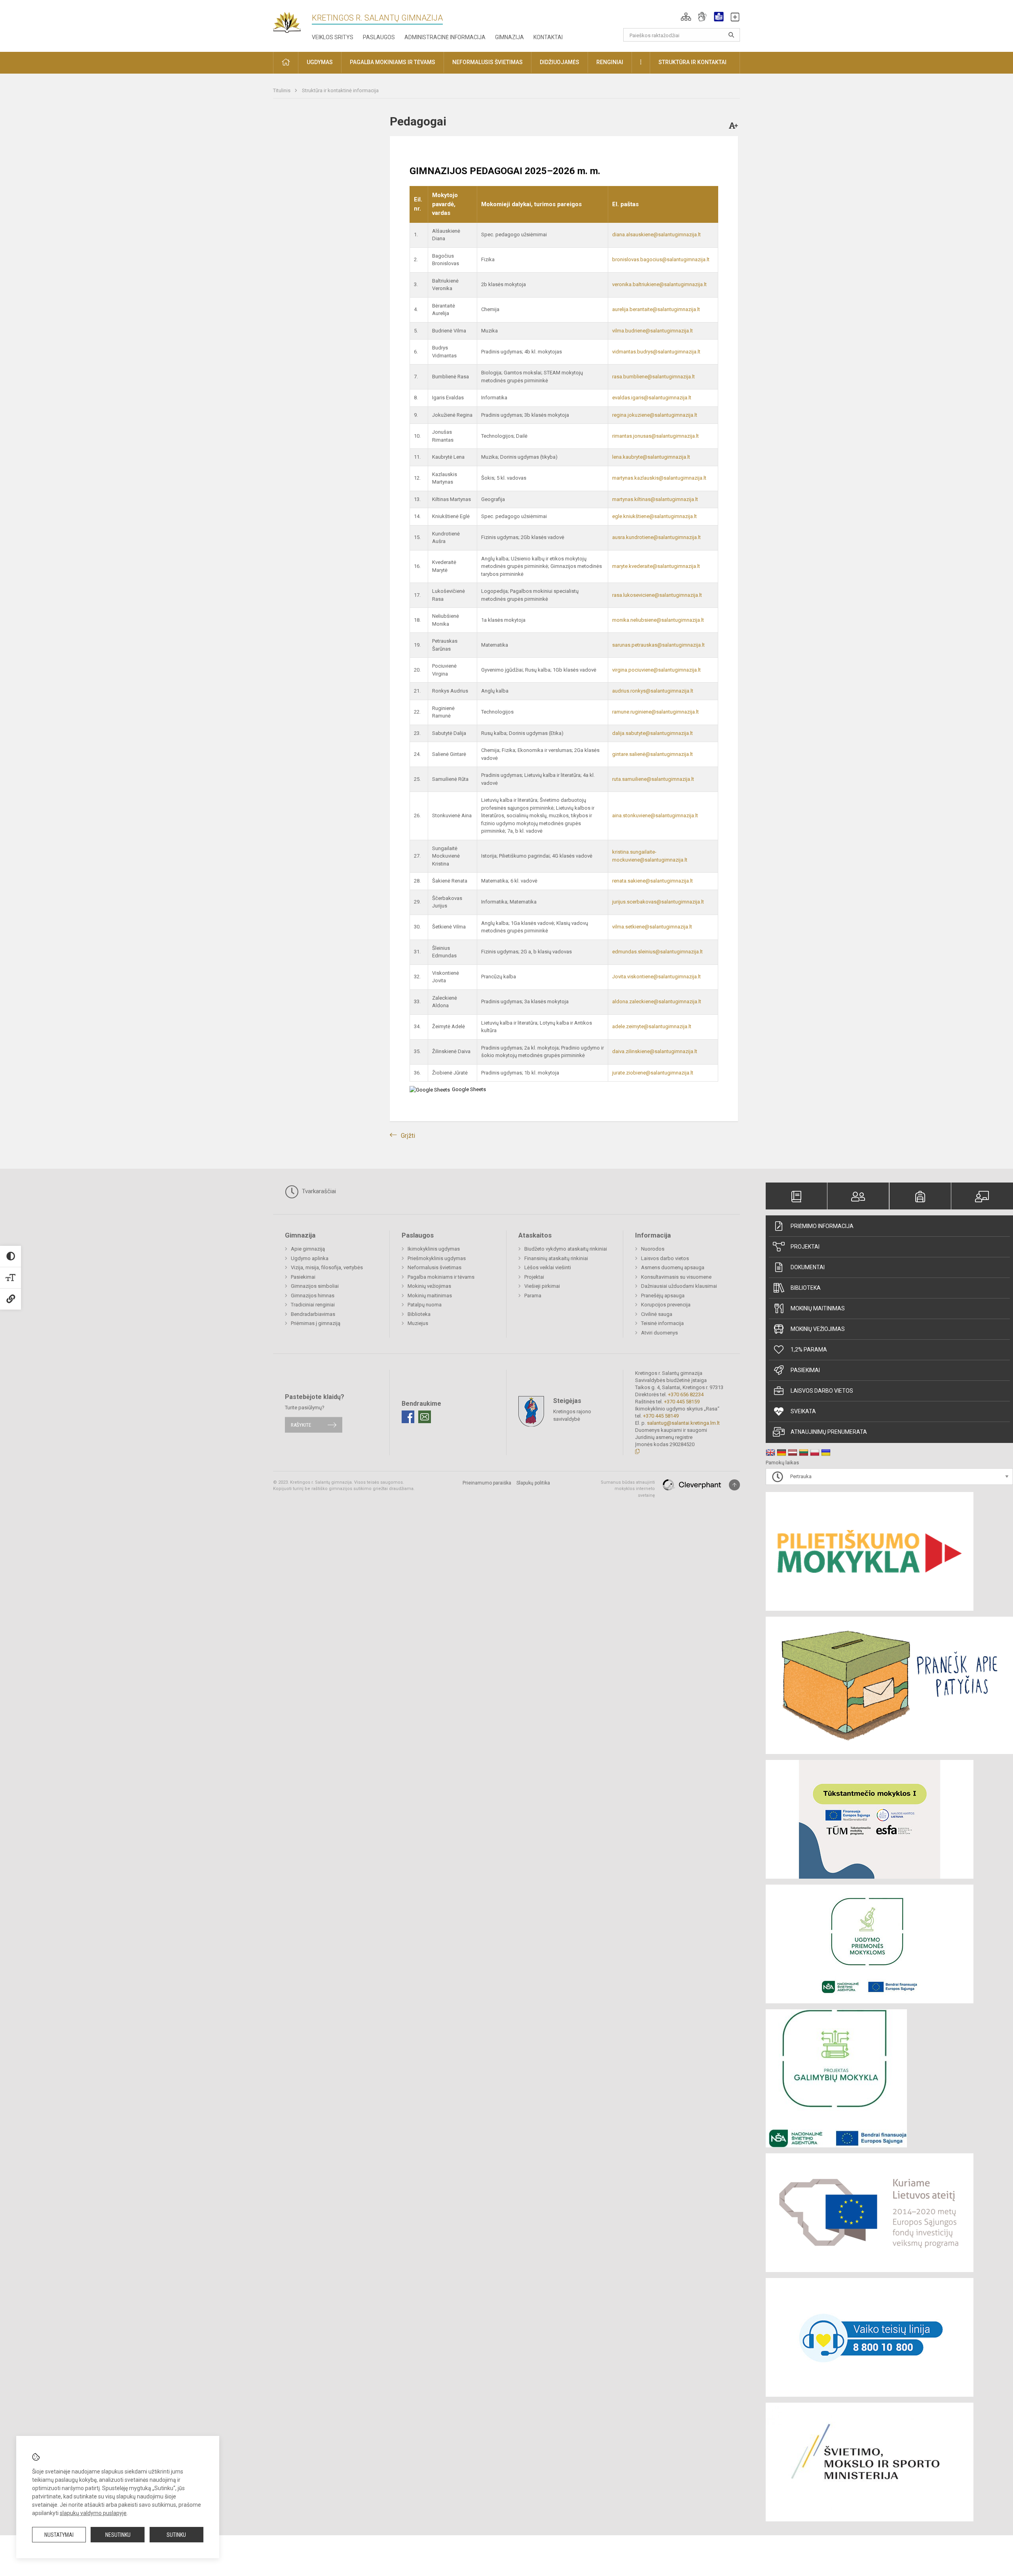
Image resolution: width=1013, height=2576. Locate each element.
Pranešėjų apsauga (663, 1296)
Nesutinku (118, 2535)
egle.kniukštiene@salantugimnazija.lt (654, 516)
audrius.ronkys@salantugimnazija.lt (653, 691)
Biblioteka (806, 1288)
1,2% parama (809, 1350)
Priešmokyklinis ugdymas (437, 1258)
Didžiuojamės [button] (560, 62)
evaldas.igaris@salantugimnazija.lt (652, 398)
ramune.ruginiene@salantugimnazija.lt (655, 712)
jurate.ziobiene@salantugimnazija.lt (653, 1073)
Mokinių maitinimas (818, 1308)
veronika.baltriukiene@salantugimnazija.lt (659, 284)
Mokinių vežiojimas (818, 1329)
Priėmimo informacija (822, 1226)
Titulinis (282, 90)
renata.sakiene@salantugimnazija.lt (653, 881)
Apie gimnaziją (308, 1249)
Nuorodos (653, 1249)
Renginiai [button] (610, 62)
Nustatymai (59, 2535)
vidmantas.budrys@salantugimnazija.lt (656, 352)
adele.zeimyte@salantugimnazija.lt (652, 1026)
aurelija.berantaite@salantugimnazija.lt (656, 309)
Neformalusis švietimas (434, 1267)
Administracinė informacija (445, 37)
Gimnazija (509, 37)
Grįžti (408, 1136)
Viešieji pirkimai (542, 1286)
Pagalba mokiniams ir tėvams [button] (393, 62)
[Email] (425, 1417)
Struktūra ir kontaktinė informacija (340, 90)
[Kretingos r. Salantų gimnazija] (292, 20)
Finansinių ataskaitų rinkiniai (556, 1258)
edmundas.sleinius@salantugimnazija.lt (657, 952)
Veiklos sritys (333, 37)
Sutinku (176, 2535)
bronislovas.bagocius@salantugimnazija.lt (661, 259)
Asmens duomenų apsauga (673, 1267)
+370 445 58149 (661, 1416)
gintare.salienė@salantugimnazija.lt (653, 754)
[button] (686, 17)
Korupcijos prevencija (666, 1305)
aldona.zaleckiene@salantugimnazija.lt (657, 1001)
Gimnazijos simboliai (315, 1286)
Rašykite (301, 1425)
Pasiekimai (805, 1370)
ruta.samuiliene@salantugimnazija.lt (653, 779)
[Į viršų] (734, 1485)
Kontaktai (548, 37)
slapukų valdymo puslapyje (93, 2513)
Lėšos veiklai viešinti (548, 1267)
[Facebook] (408, 1417)
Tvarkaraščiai (318, 1191)
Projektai (805, 1247)
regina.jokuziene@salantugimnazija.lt (655, 415)
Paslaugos (379, 37)
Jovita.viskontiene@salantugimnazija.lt (656, 977)
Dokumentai (808, 1267)
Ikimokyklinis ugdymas (434, 1249)
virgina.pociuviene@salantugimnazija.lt (656, 670)
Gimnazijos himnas (313, 1296)
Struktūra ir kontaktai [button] (692, 62)
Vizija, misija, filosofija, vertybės (327, 1267)
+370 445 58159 (682, 1402)
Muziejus (418, 1323)
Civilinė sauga (657, 1314)
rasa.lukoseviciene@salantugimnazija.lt (657, 595)
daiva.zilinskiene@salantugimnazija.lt (655, 1051)
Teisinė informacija (662, 1323)
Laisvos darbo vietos (822, 1391)
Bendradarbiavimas (313, 1314)
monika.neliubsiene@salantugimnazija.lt (658, 620)
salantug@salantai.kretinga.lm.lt (683, 1423)
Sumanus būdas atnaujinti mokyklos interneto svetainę (628, 1489)
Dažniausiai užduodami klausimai (679, 1286)
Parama (533, 1296)
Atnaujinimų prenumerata (829, 1432)
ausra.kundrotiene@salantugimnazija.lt (656, 537)
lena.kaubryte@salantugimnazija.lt (651, 457)
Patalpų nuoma (425, 1305)
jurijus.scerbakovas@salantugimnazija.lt (658, 902)
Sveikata (803, 1411)
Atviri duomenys (659, 1333)
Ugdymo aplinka (310, 1258)
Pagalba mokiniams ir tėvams (441, 1277)
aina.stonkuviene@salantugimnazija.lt (655, 815)
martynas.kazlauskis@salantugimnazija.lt (659, 478)
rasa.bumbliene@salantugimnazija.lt (654, 377)
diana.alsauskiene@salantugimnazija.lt (656, 234)
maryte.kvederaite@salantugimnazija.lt (656, 566)
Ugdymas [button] (320, 62)
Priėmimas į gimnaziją (316, 1323)
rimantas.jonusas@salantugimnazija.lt (655, 436)
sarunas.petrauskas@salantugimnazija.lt (658, 645)
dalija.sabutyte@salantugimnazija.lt (653, 733)
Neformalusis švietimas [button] (488, 62)
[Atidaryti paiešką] (731, 35)
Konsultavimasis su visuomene (676, 1277)
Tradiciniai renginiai (313, 1305)
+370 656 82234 (686, 1394)
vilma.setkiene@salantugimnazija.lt (652, 927)
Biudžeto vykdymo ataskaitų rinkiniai (566, 1249)
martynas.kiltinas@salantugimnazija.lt (655, 499)
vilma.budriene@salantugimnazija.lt (653, 331)
